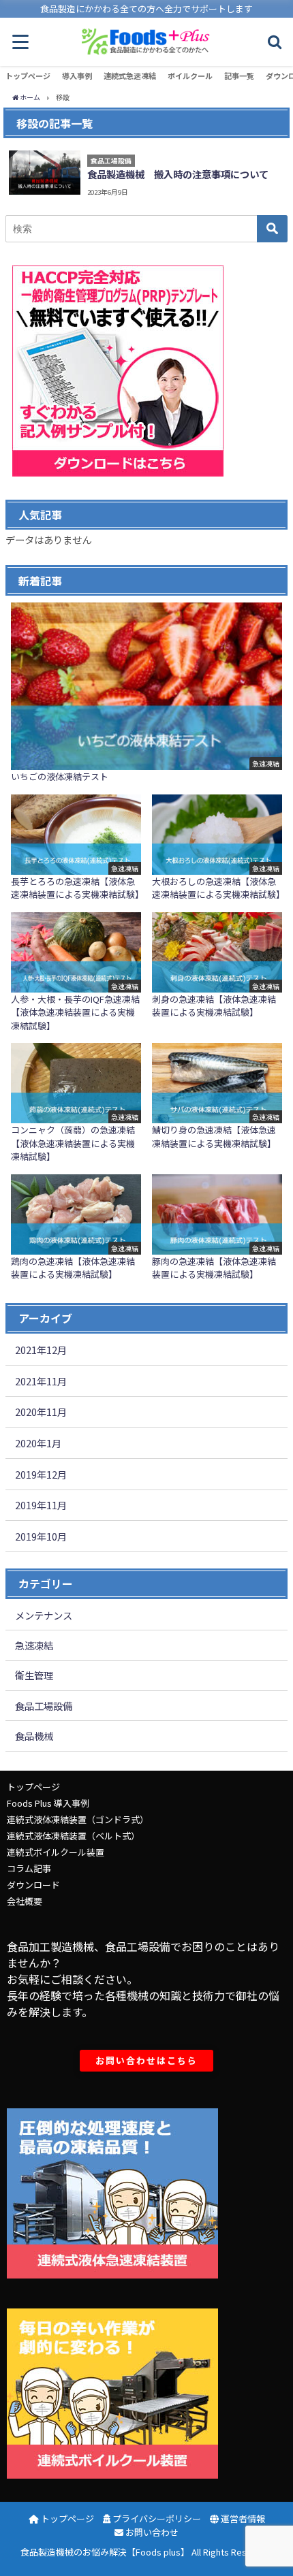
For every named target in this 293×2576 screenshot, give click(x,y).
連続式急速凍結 (130, 76)
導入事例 (77, 76)
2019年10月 (41, 1536)
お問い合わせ (151, 2532)
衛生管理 (34, 1675)
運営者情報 (242, 2518)
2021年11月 (41, 1381)
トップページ (28, 76)
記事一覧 (239, 76)
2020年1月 (38, 1443)
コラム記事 (29, 1868)
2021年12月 (41, 1350)
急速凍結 (34, 1645)
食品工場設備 (44, 1706)
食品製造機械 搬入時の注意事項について (178, 174)
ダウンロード (33, 1885)
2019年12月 (41, 1474)
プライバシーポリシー (156, 2518)
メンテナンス (44, 1615)
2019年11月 (41, 1505)
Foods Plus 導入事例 (48, 1803)
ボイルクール (190, 76)
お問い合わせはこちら (146, 2060)
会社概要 (25, 1901)
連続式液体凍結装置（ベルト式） (73, 1836)
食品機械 (34, 1736)
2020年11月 (41, 1412)
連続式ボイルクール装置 (56, 1852)
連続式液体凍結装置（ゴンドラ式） (78, 1819)
